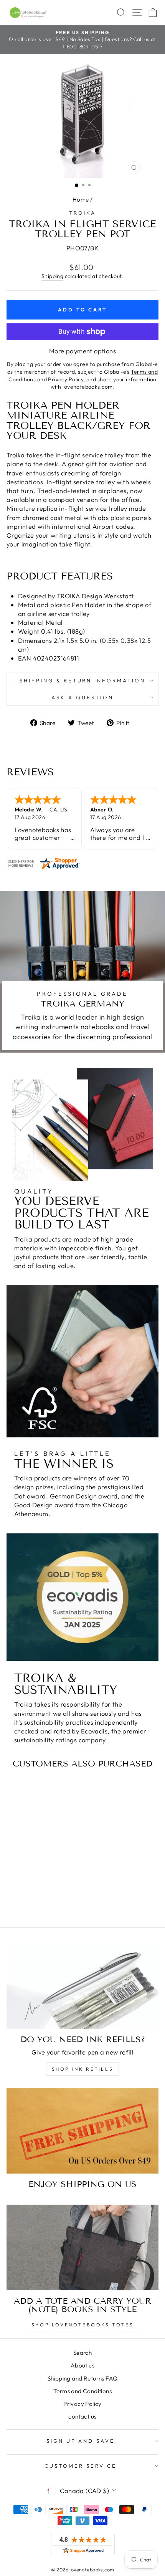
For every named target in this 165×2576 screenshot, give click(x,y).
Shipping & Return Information (82, 680)
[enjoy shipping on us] (82, 2131)
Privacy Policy (82, 2404)
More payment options (82, 351)
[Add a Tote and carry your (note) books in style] (82, 2247)
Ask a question (82, 697)
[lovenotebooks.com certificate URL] (82, 863)
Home (81, 199)
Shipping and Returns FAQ (83, 2378)
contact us (82, 2416)
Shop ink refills (83, 2069)
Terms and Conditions (82, 2391)
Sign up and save (81, 2441)
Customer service (81, 2466)
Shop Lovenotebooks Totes (82, 2325)
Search (82, 2353)
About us (82, 2365)
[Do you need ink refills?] (82, 1986)
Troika (83, 213)
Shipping (52, 276)
